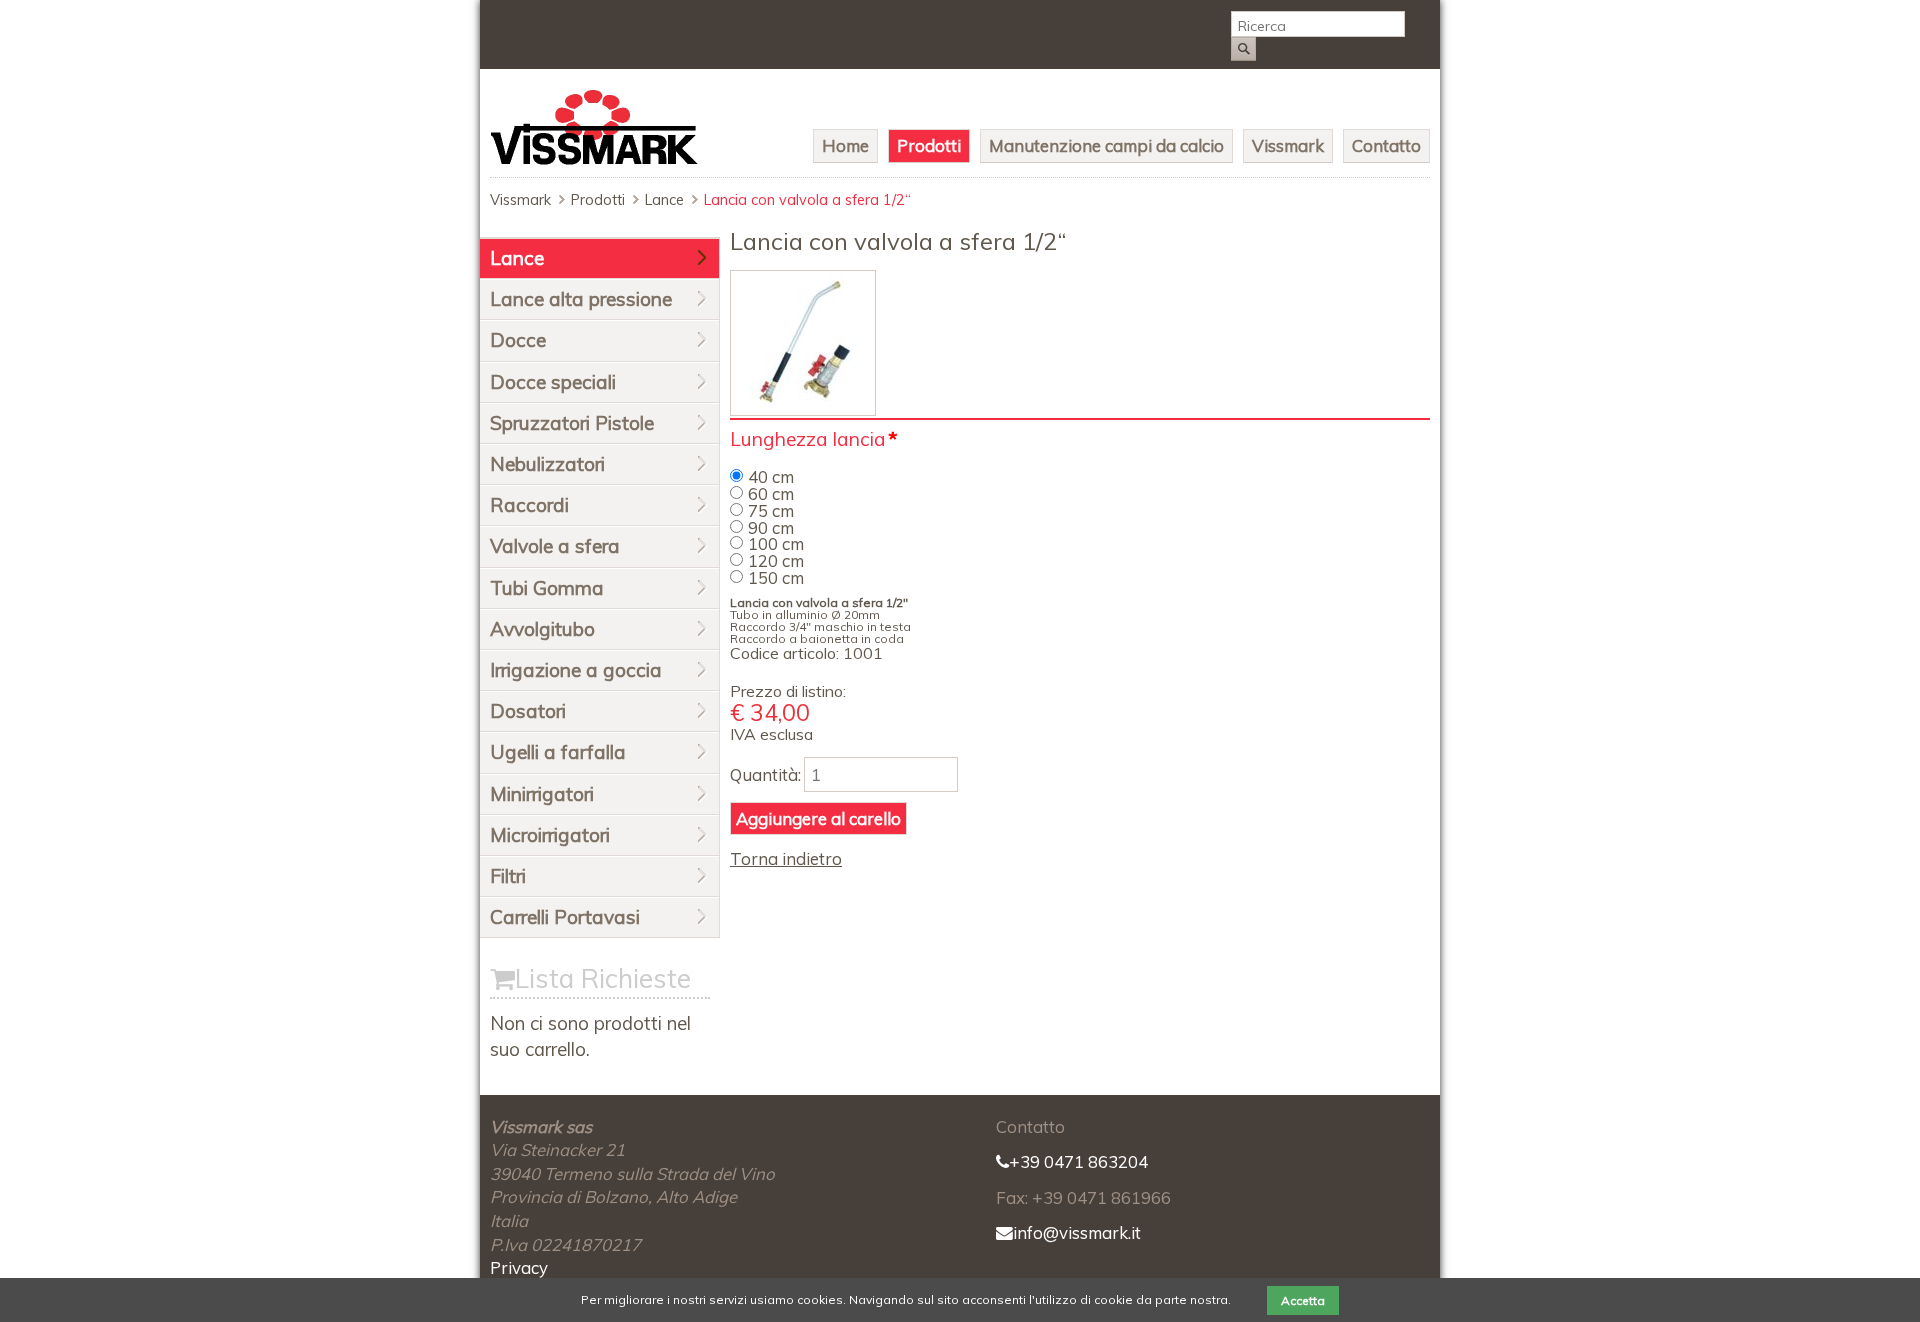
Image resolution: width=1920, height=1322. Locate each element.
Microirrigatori (550, 835)
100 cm (776, 543)
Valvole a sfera (555, 546)
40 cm (771, 476)
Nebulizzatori (547, 464)
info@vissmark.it (1077, 1232)
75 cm (771, 510)
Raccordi (529, 505)
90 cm (771, 527)
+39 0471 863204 (1078, 1161)
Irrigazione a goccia (576, 670)
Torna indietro (786, 858)
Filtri (508, 876)
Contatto (1386, 145)
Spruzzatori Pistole (572, 423)
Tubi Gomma (547, 588)
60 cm (771, 493)
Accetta (1303, 1300)
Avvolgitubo (542, 629)
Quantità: (765, 774)
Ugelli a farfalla (558, 752)
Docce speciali (553, 382)
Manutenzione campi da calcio (1106, 145)
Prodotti (929, 145)
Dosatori (528, 711)
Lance (664, 200)
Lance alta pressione (581, 299)
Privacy (519, 1267)
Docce (518, 340)
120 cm (776, 560)
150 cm (776, 577)
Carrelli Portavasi (565, 917)
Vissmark (1288, 145)
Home (845, 145)
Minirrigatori (542, 794)
